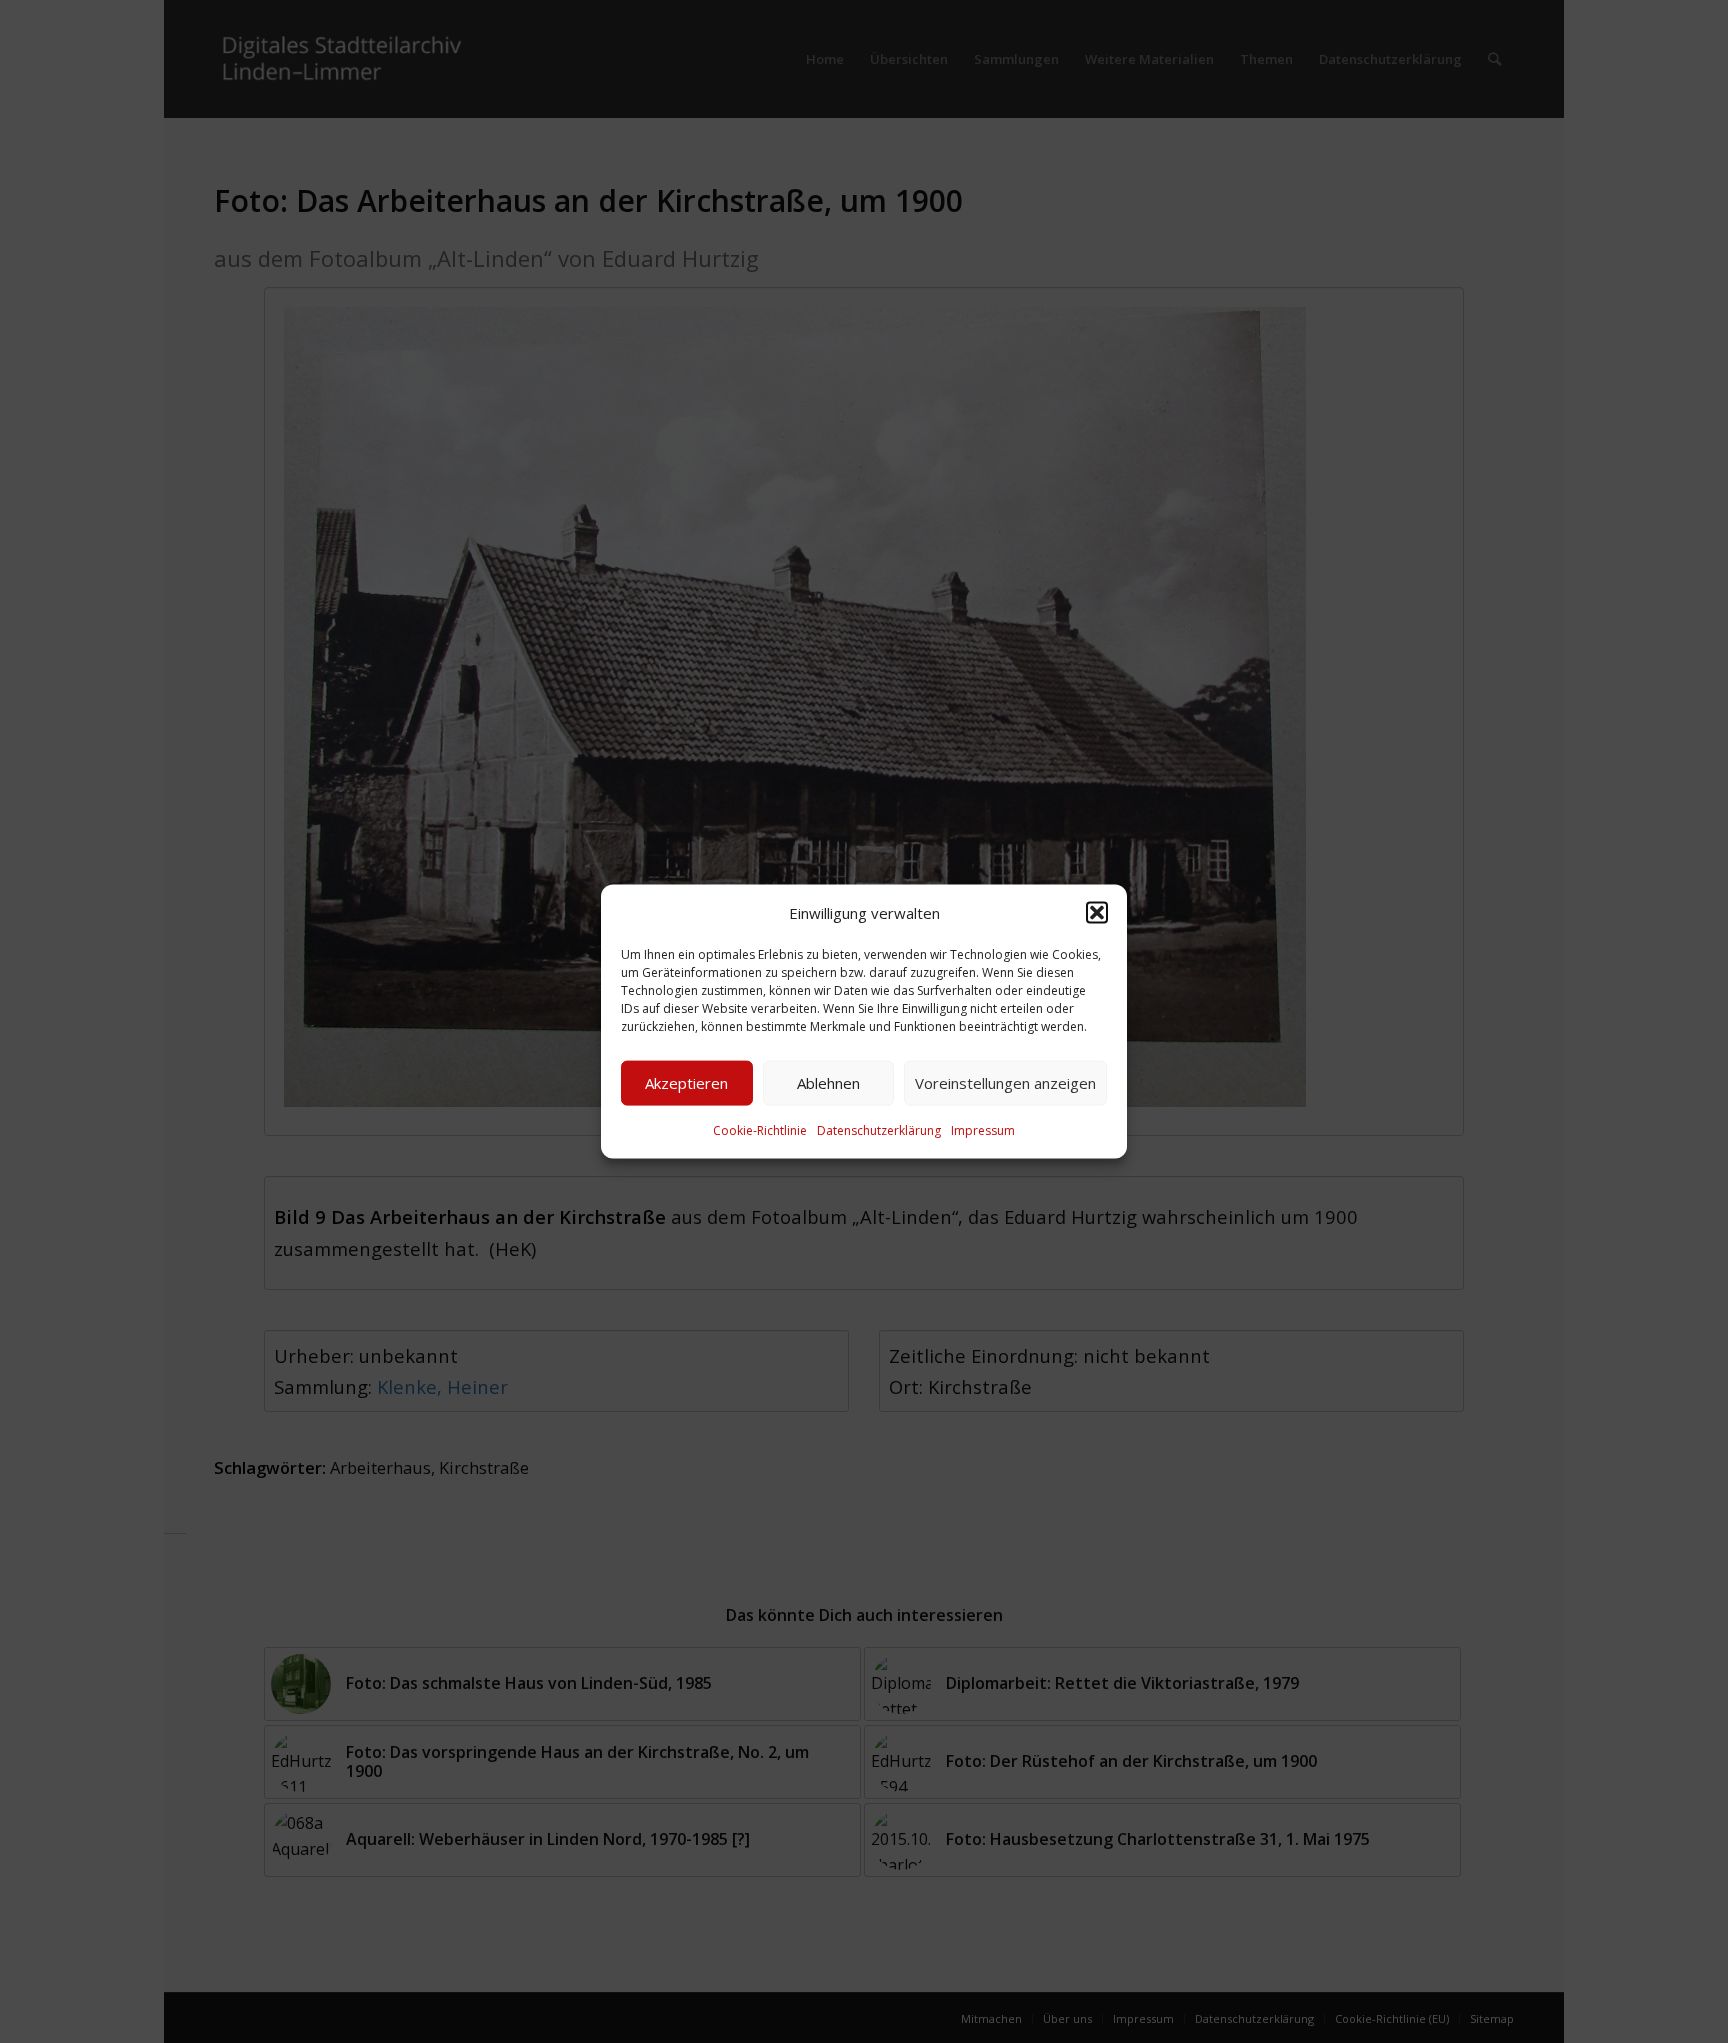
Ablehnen (828, 1083)
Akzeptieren (686, 1083)
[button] (1097, 912)
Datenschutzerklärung (879, 1130)
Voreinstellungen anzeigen (1005, 1083)
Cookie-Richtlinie (760, 1130)
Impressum (983, 1130)
